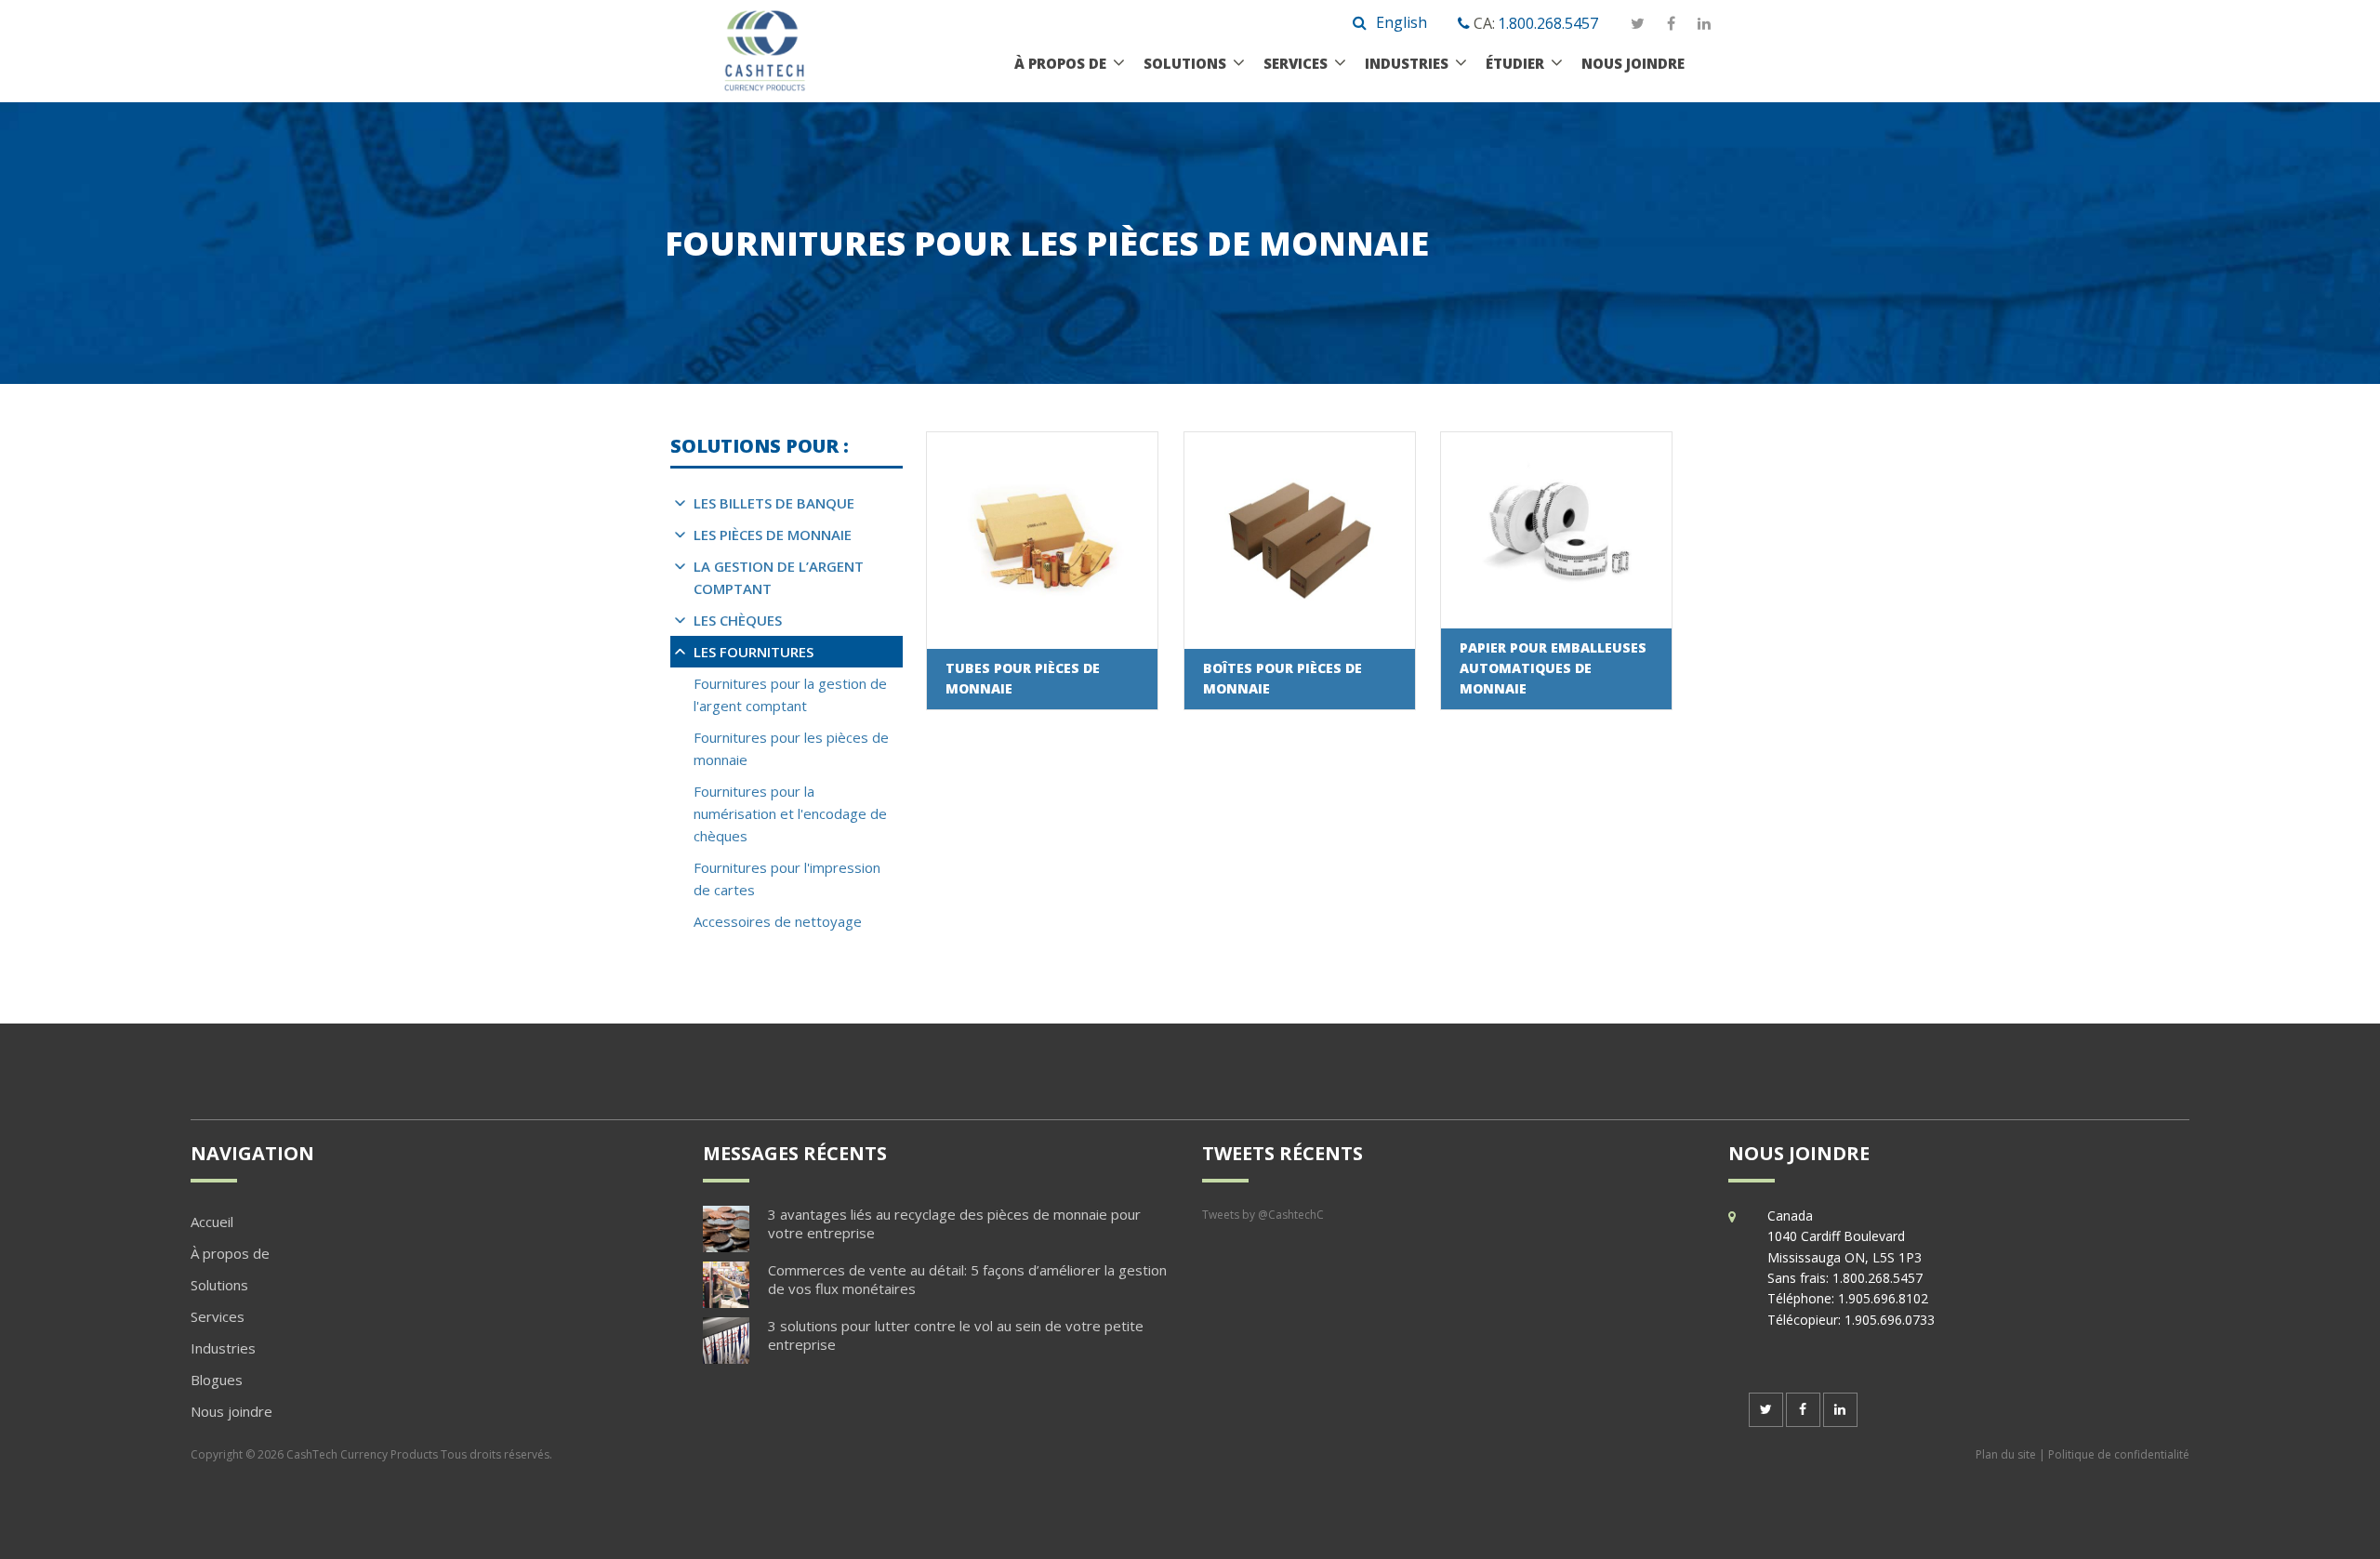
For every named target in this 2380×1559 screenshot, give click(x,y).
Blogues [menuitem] (217, 1380)
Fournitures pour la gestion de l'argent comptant (790, 694)
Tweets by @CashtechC (1263, 1215)
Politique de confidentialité (2119, 1454)
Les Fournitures (754, 652)
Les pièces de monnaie (773, 535)
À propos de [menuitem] (230, 1253)
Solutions (1185, 63)
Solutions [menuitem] (219, 1285)
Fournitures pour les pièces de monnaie (791, 748)
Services (1296, 63)
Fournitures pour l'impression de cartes (787, 879)
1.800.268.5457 (1548, 23)
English (1402, 22)
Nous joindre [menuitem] (231, 1411)
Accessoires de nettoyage (778, 921)
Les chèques (738, 620)
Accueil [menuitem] (212, 1222)
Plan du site (2006, 1454)
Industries (1407, 63)
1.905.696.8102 (1883, 1298)
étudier (1515, 63)
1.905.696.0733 (1890, 1320)
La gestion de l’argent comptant (779, 577)
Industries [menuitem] (223, 1348)
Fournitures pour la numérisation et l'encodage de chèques (790, 813)
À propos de (1060, 63)
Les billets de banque (774, 503)
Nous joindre (1633, 63)
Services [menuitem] (218, 1316)
